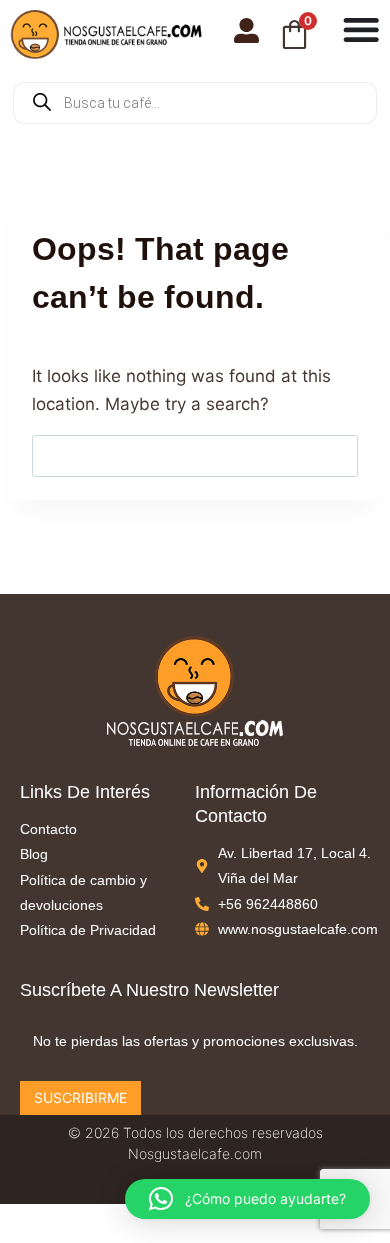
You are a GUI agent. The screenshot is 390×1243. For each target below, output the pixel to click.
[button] (247, 1199)
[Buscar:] (195, 455)
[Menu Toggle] (361, 29)
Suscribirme (80, 1097)
